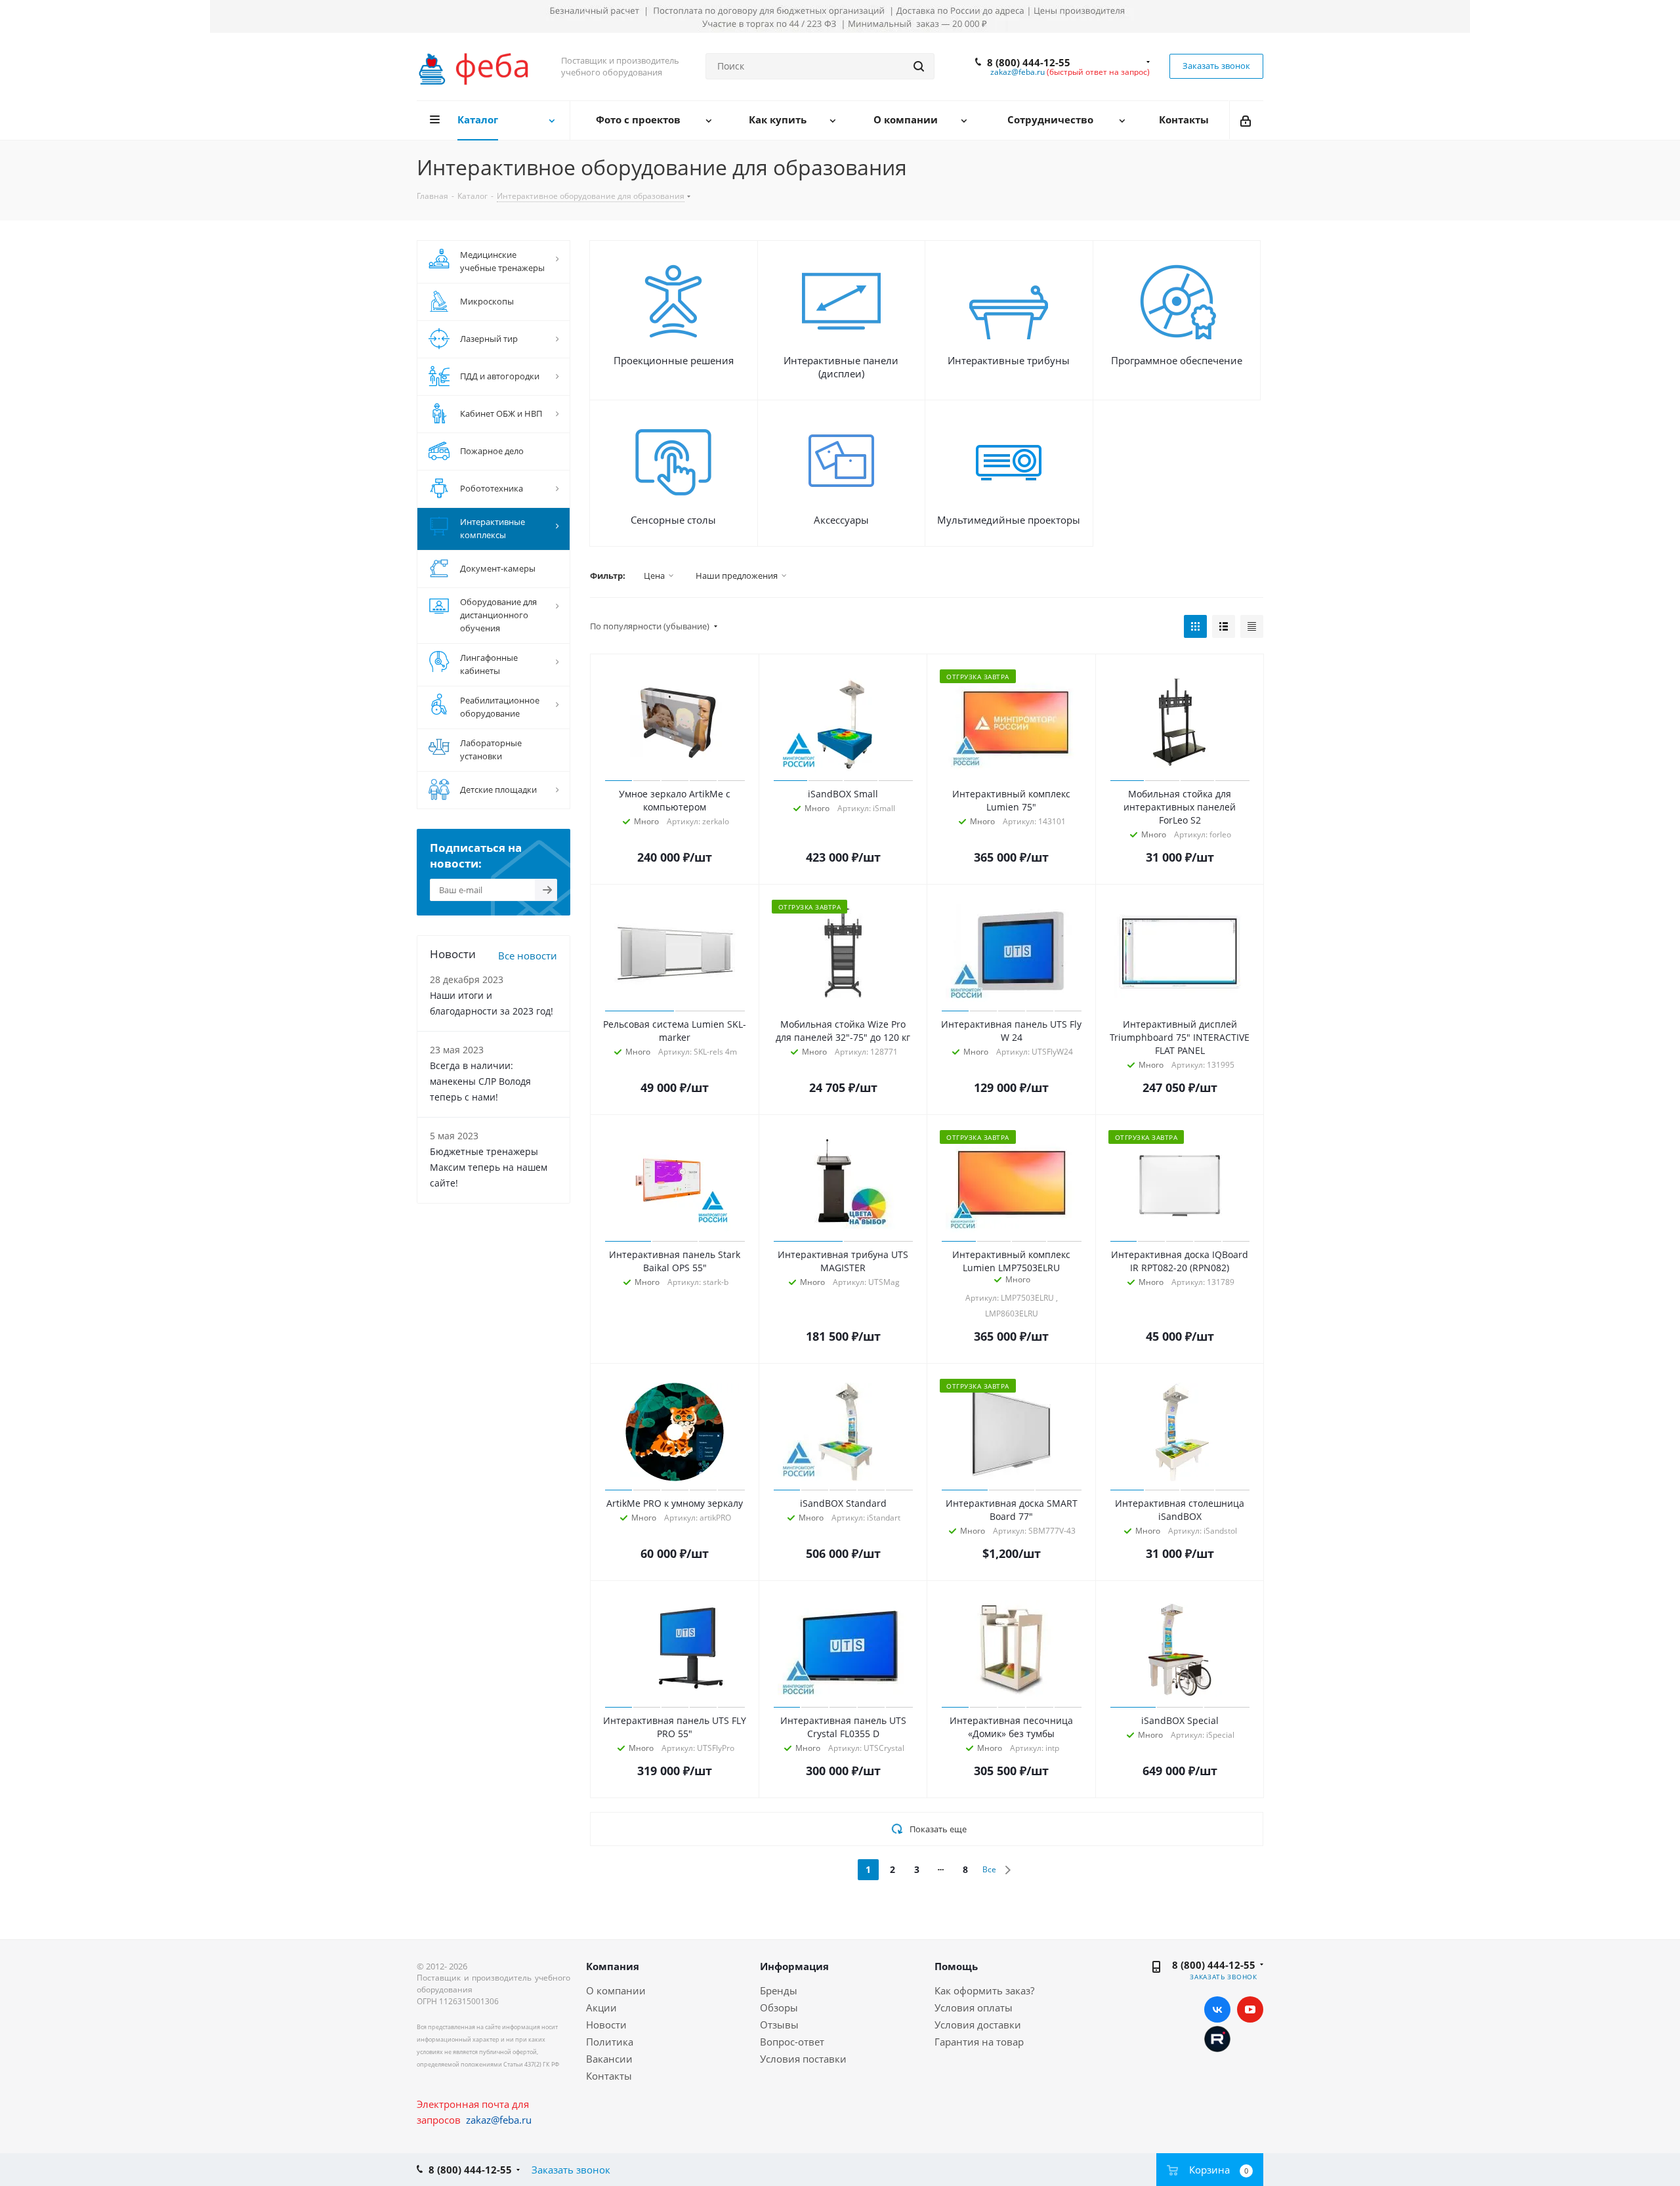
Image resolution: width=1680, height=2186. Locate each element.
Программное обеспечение (1177, 360)
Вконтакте (1217, 2009)
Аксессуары (841, 520)
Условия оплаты (974, 2007)
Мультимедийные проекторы (1009, 520)
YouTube (1250, 2009)
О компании (616, 1990)
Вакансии (609, 2059)
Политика (610, 2042)
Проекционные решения (674, 360)
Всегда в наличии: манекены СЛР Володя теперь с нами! (480, 1081)
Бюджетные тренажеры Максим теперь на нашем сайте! (489, 1167)
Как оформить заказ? (984, 1990)
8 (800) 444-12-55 (1029, 62)
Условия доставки (978, 2025)
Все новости (528, 956)
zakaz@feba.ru (1018, 72)
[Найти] (919, 66)
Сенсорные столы (673, 520)
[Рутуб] (1217, 2038)
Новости (606, 2025)
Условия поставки (803, 2059)
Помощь (956, 1966)
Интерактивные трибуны (1009, 360)
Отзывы (779, 2025)
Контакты (609, 2076)
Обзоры (779, 2007)
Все (989, 1869)
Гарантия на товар (979, 2042)
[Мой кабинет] (1247, 120)
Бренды (779, 1990)
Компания (613, 1966)
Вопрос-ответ (792, 2042)
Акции (601, 2007)
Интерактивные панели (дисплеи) (841, 367)
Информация (794, 1966)
